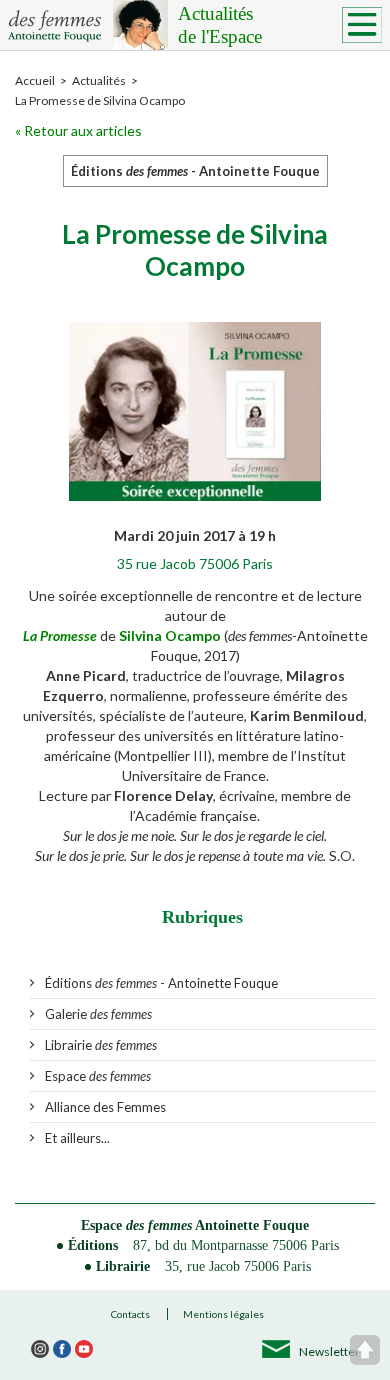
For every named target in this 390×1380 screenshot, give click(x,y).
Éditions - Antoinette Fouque (161, 983)
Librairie (101, 1045)
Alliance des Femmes (105, 1107)
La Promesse (60, 635)
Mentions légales (223, 1314)
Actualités (220, 25)
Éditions (93, 1245)
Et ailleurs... (77, 1138)
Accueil (35, 80)
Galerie (98, 1014)
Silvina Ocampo (171, 635)
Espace (98, 1076)
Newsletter (329, 1351)
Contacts (130, 1314)
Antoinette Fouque (252, 1225)
